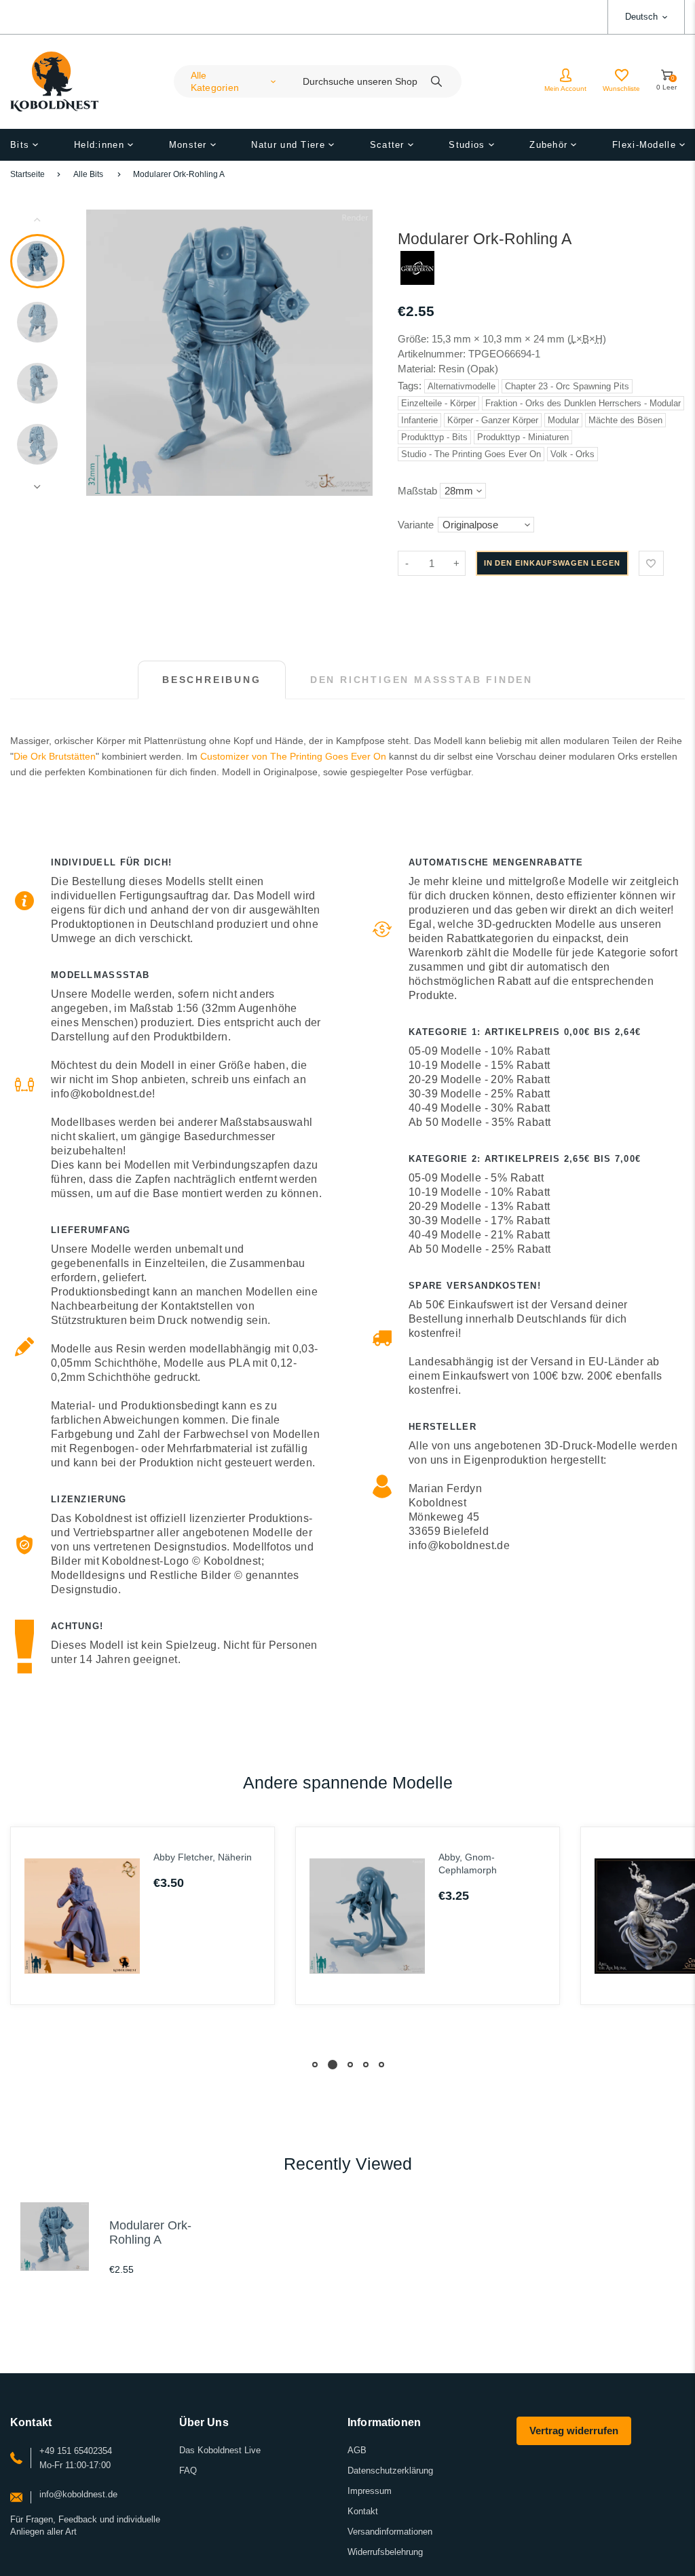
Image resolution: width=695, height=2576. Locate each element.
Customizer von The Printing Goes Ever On (293, 756)
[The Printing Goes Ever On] (417, 281)
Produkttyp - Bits (434, 437)
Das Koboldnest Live (220, 2450)
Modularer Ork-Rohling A (179, 174)
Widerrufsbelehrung (385, 2552)
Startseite (27, 174)
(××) (587, 339)
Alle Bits (88, 174)
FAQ (188, 2471)
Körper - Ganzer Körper (493, 420)
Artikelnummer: (433, 354)
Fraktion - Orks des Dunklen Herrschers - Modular (583, 403)
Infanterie (419, 420)
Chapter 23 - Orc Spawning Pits (567, 386)
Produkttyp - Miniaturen (523, 437)
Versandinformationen (390, 2532)
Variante (416, 525)
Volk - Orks (572, 454)
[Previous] (102, 353)
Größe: (413, 339)
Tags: (411, 386)
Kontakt (363, 2511)
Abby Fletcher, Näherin (203, 1857)
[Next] (356, 353)
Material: (418, 369)
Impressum (370, 2491)
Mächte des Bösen (625, 420)
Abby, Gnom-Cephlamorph (468, 1863)
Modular (563, 420)
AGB (357, 2450)
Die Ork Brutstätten (55, 756)
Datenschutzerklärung (390, 2471)
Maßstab (417, 491)
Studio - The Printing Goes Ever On (471, 454)
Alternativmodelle (462, 386)
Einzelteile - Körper (438, 403)
